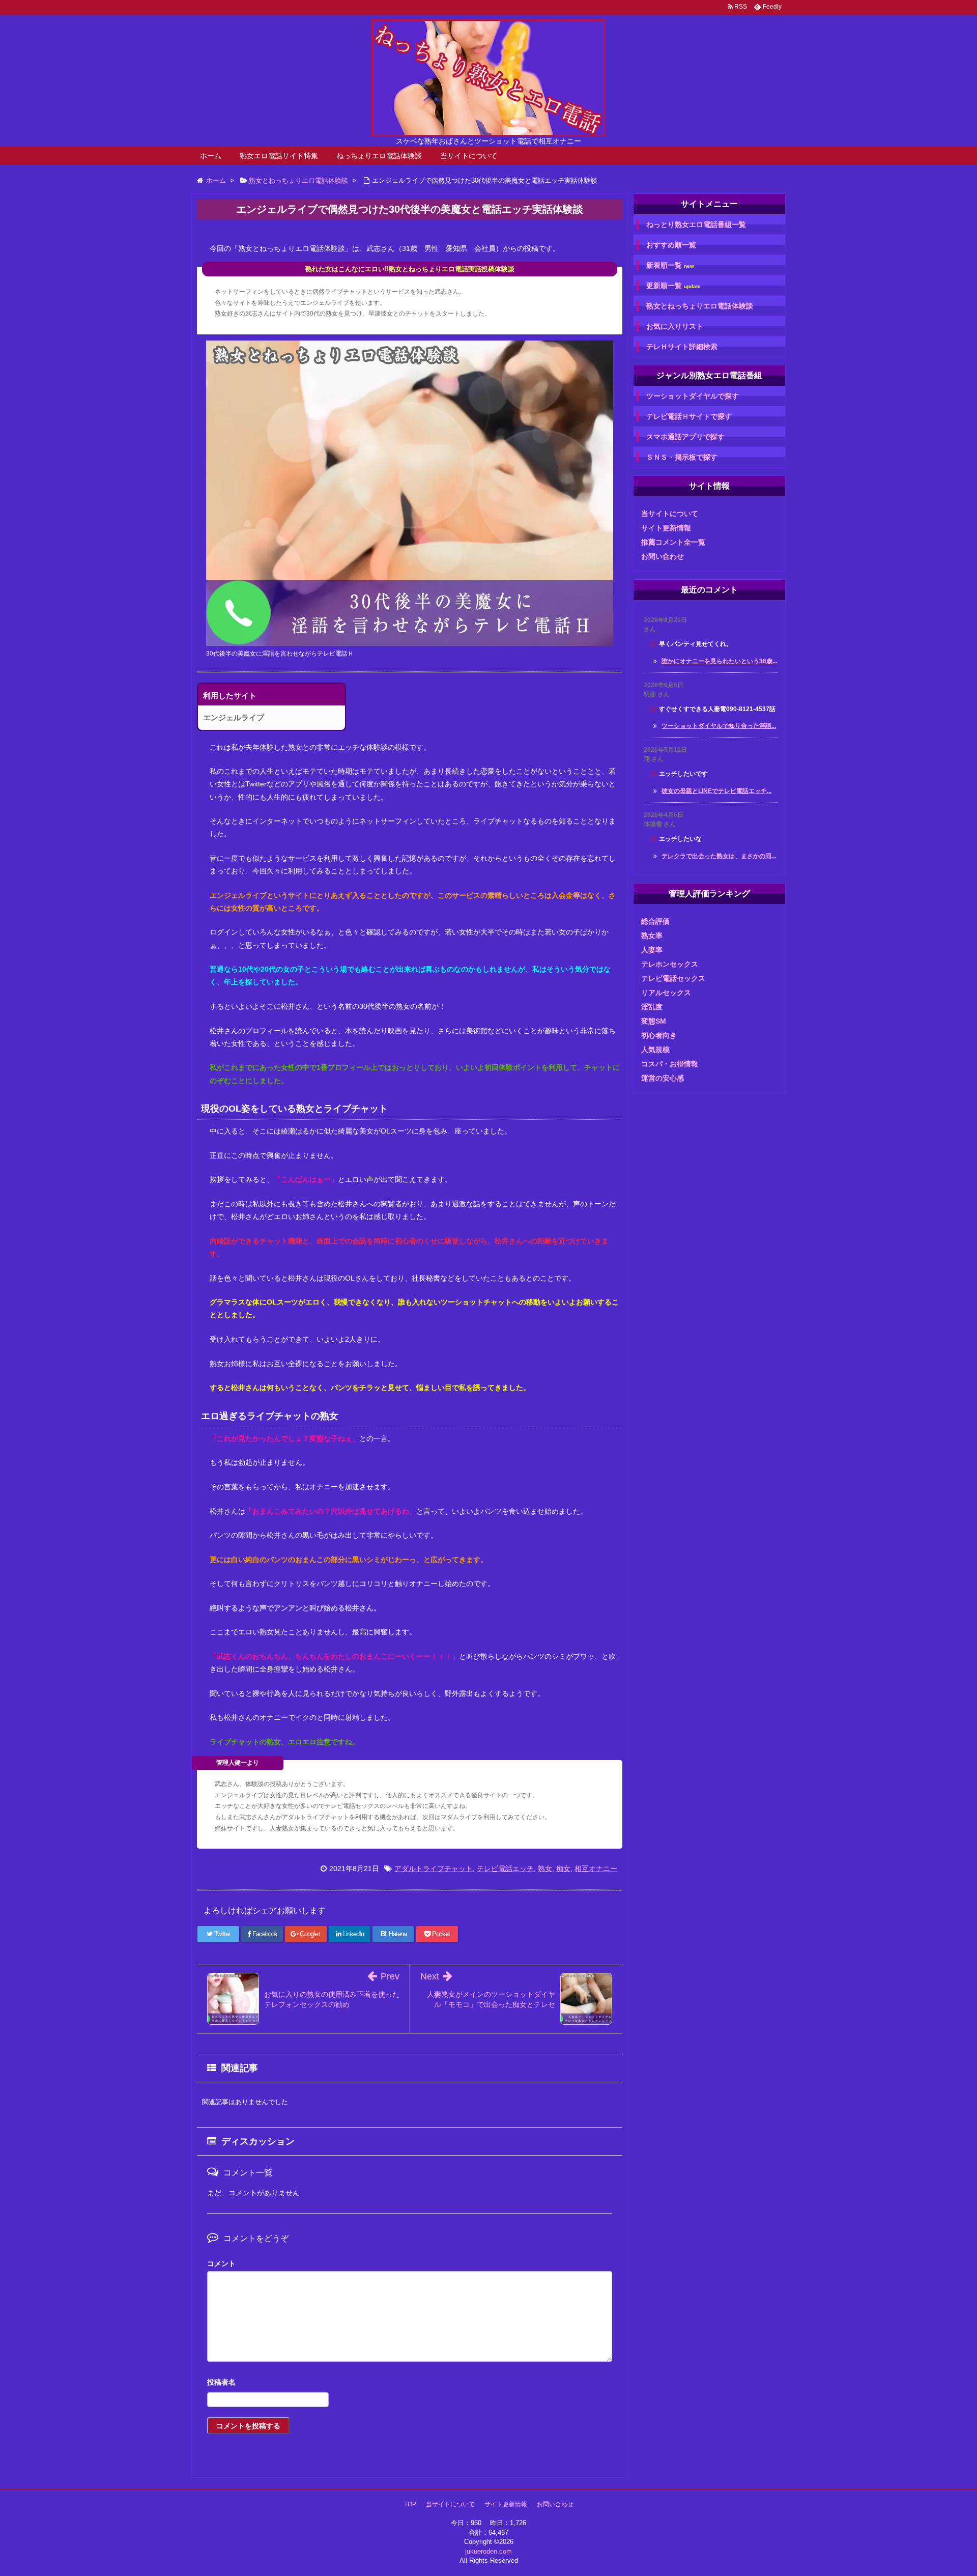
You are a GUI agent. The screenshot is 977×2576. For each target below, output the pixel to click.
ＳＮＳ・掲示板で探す (682, 457)
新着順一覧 (670, 265)
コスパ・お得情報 (670, 1064)
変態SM (654, 1021)
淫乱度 (652, 1007)
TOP (410, 2504)
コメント (221, 2263)
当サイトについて (469, 156)
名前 (410, 2383)
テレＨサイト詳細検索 (682, 347)
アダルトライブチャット (434, 1869)
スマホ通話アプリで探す (685, 437)
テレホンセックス (670, 964)
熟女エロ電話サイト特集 (279, 156)
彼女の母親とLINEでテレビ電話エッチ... (716, 791)
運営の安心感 (663, 1078)
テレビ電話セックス (673, 978)
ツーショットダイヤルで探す (693, 396)
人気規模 (655, 1050)
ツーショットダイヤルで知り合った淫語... (719, 726)
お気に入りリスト (675, 326)
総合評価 (655, 921)
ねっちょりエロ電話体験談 (379, 156)
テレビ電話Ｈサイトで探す (689, 416)
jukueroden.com (489, 2551)
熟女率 (652, 936)
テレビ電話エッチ (505, 1869)
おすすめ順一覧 (671, 245)
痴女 (563, 1869)
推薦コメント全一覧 (673, 542)
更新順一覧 (673, 286)
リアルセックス (666, 993)
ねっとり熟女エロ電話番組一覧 (696, 224)
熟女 (545, 1869)
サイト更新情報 (666, 528)
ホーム (211, 156)
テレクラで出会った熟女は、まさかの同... (719, 856)
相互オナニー (596, 1869)
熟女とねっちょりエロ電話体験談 (700, 306)
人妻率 (652, 950)
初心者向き (659, 1035)
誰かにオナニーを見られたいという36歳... (719, 661)
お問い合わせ (663, 556)
